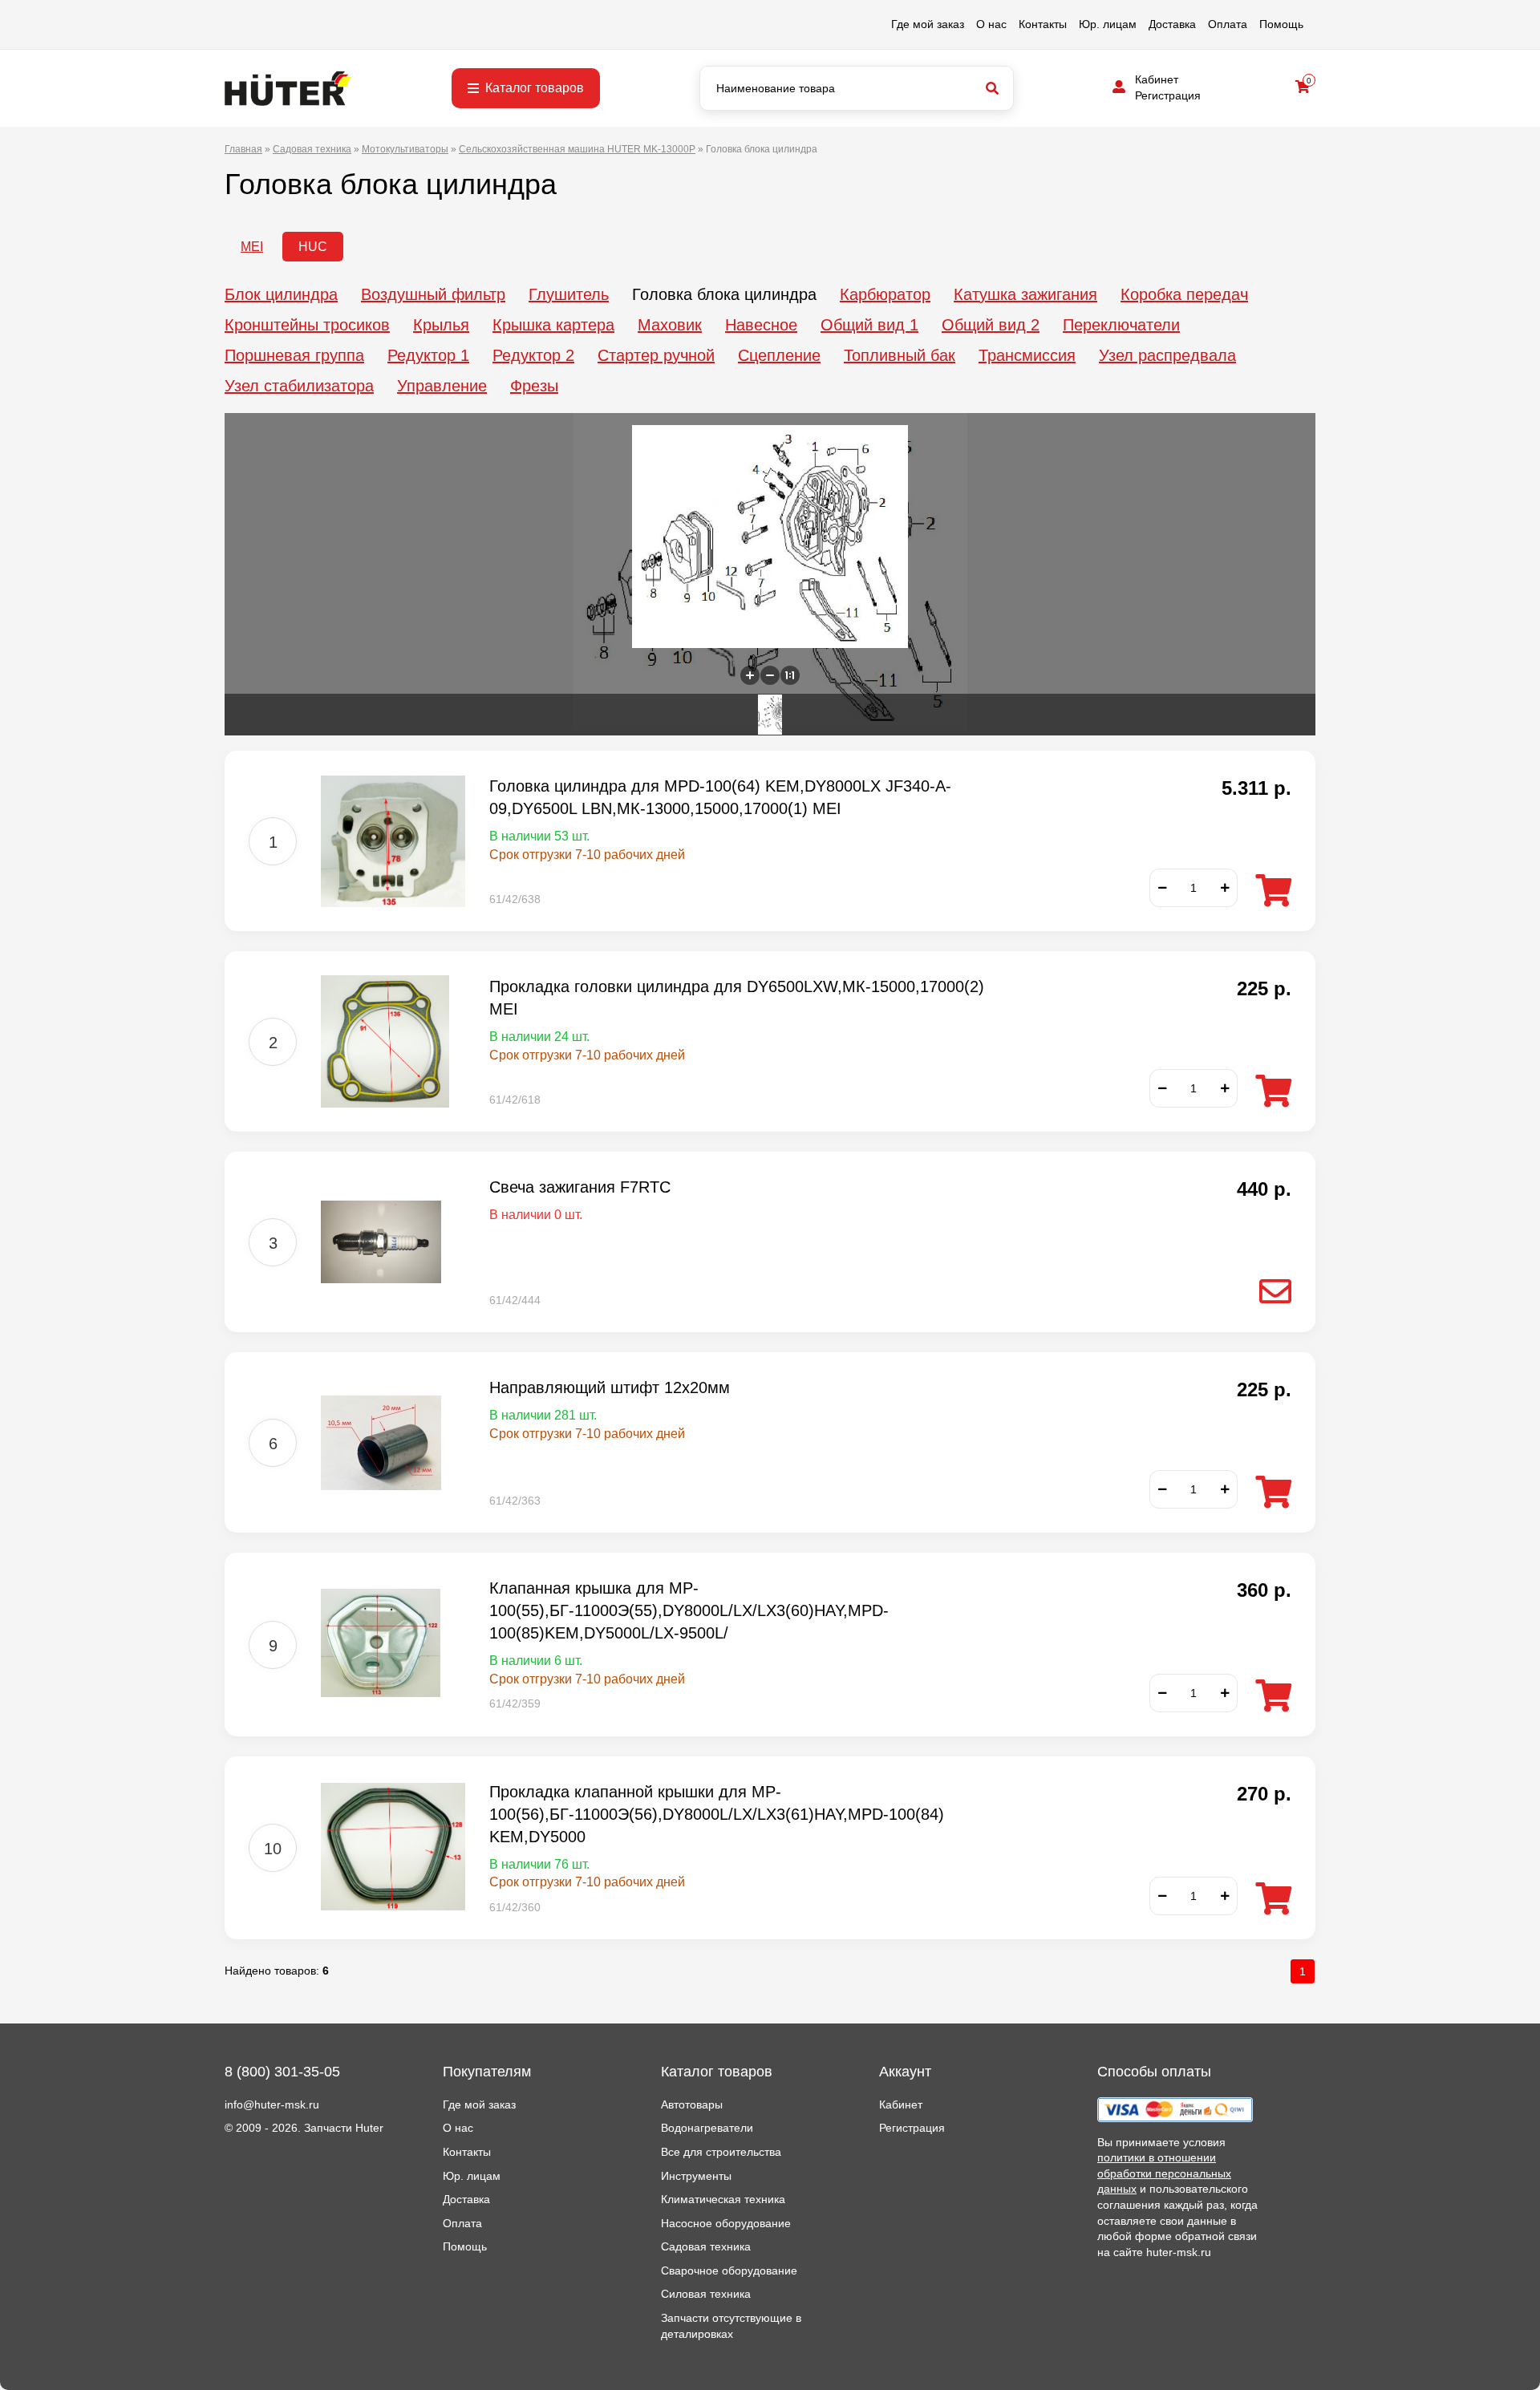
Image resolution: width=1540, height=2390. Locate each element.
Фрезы (534, 386)
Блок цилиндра (281, 294)
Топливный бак (900, 355)
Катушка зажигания (1025, 294)
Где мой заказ (928, 24)
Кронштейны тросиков (307, 325)
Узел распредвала (1167, 355)
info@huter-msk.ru (272, 2104)
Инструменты (696, 2176)
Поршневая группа (294, 355)
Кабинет (1157, 79)
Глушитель (569, 294)
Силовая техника (706, 2294)
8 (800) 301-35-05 (282, 2072)
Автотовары (692, 2104)
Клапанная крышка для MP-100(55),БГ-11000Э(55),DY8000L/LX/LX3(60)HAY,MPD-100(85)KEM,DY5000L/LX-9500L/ (689, 1610)
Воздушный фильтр (433, 294)
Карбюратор (885, 294)
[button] (750, 675)
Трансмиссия (1027, 355)
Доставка (1172, 24)
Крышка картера (553, 325)
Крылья (441, 325)
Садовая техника (706, 2246)
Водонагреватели (707, 2128)
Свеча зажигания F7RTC (580, 1187)
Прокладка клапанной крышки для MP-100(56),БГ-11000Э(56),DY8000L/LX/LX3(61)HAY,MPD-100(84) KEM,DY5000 (717, 1814)
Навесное (761, 325)
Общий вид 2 (991, 325)
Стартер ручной (656, 355)
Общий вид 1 (869, 325)
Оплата (1228, 24)
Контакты (1043, 24)
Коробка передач (1184, 294)
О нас (991, 24)
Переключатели (1121, 325)
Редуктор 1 (428, 355)
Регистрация (1168, 95)
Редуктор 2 (533, 355)
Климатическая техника (723, 2199)
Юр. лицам (1108, 24)
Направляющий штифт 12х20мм (610, 1387)
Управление (442, 386)
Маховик (670, 325)
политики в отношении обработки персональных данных (1164, 2173)
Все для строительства (721, 2152)
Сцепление (779, 355)
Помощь (1281, 24)
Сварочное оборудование (729, 2270)
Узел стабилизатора (299, 386)
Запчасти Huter (344, 2128)
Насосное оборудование (726, 2223)
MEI (252, 247)
